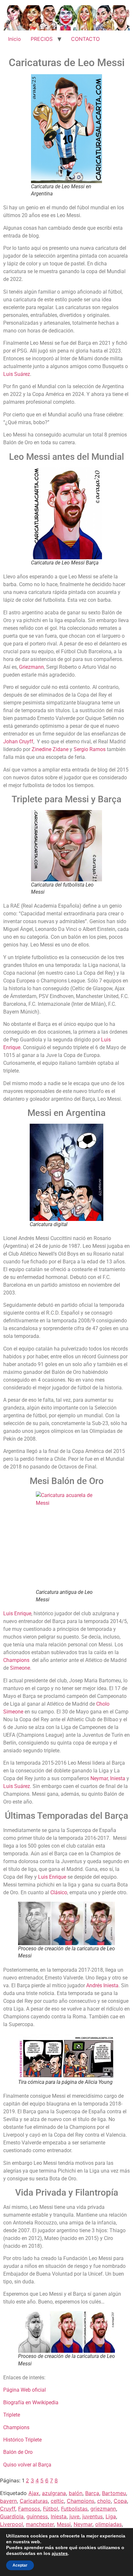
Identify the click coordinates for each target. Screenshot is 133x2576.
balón (76, 2493)
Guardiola (12, 2516)
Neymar (99, 1778)
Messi (64, 2524)
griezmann (103, 2509)
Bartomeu (114, 2493)
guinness (37, 2516)
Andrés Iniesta (102, 1985)
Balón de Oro (18, 2452)
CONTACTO (85, 39)
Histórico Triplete (22, 2440)
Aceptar (20, 2565)
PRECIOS (42, 39)
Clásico (59, 1892)
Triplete (12, 2415)
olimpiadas (108, 2524)
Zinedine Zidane (50, 749)
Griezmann (31, 667)
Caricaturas (34, 2501)
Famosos (29, 2509)
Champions (16, 1660)
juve (74, 2516)
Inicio (15, 39)
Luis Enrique (17, 1613)
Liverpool (11, 2524)
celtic (57, 2501)
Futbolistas (74, 2509)
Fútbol (51, 2509)
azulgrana (54, 2493)
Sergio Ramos (90, 749)
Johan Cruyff (18, 742)
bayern (8, 2501)
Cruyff (8, 2509)
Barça (92, 2493)
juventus (92, 2516)
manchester (40, 2524)
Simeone (20, 1668)
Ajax (34, 2493)
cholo (104, 2501)
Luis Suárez (17, 374)
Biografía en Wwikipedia (31, 2402)
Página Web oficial (25, 2390)
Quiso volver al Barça (27, 2465)
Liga (111, 2516)
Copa (120, 2501)
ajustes (60, 2553)
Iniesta (118, 1778)
